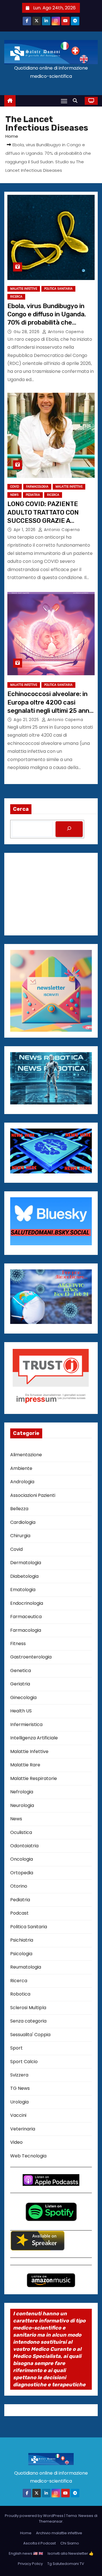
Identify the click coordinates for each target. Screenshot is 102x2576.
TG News (20, 2088)
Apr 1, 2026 (25, 530)
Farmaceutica (26, 1617)
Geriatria (20, 1684)
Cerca (21, 809)
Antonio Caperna (65, 332)
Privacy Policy (30, 2564)
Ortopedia (22, 1873)
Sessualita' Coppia (30, 2035)
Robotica (20, 1994)
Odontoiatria (24, 1846)
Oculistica (21, 1832)
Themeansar (51, 2521)
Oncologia (22, 1859)
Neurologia (22, 1805)
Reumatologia (26, 1967)
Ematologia (23, 1590)
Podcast (19, 1913)
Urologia (19, 2102)
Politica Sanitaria (58, 289)
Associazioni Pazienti (33, 1495)
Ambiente (21, 1468)
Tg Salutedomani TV (66, 2564)
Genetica (21, 1671)
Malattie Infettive (24, 289)
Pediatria (33, 495)
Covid (15, 487)
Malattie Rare (25, 1765)
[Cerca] (69, 829)
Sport (16, 2048)
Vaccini (18, 2115)
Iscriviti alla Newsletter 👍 (71, 2553)
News (14, 495)
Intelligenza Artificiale (34, 1738)
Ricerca (16, 297)
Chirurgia (20, 1536)
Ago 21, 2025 (27, 720)
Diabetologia (24, 1576)
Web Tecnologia (28, 2156)
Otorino (19, 1886)
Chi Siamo (70, 2543)
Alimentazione (26, 1455)
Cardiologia (23, 1522)
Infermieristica (26, 1724)
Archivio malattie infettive (59, 2533)
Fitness (18, 1644)
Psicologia (21, 1954)
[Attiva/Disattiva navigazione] (64, 101)
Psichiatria (22, 1940)
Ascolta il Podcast (40, 2543)
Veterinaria (23, 2129)
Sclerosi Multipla (28, 2008)
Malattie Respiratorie (34, 1778)
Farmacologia (37, 487)
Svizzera (19, 2075)
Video (16, 2142)
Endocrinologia (27, 1603)
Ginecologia (23, 1698)
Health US (21, 1711)
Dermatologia (26, 1563)
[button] (76, 101)
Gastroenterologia (31, 1657)
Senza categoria (28, 2021)
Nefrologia (22, 1792)
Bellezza (19, 1509)
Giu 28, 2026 (27, 332)
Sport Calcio (24, 2062)
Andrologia (22, 1482)
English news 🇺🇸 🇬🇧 (26, 2553)
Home (12, 136)
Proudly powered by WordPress (35, 2516)
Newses (86, 2516)
